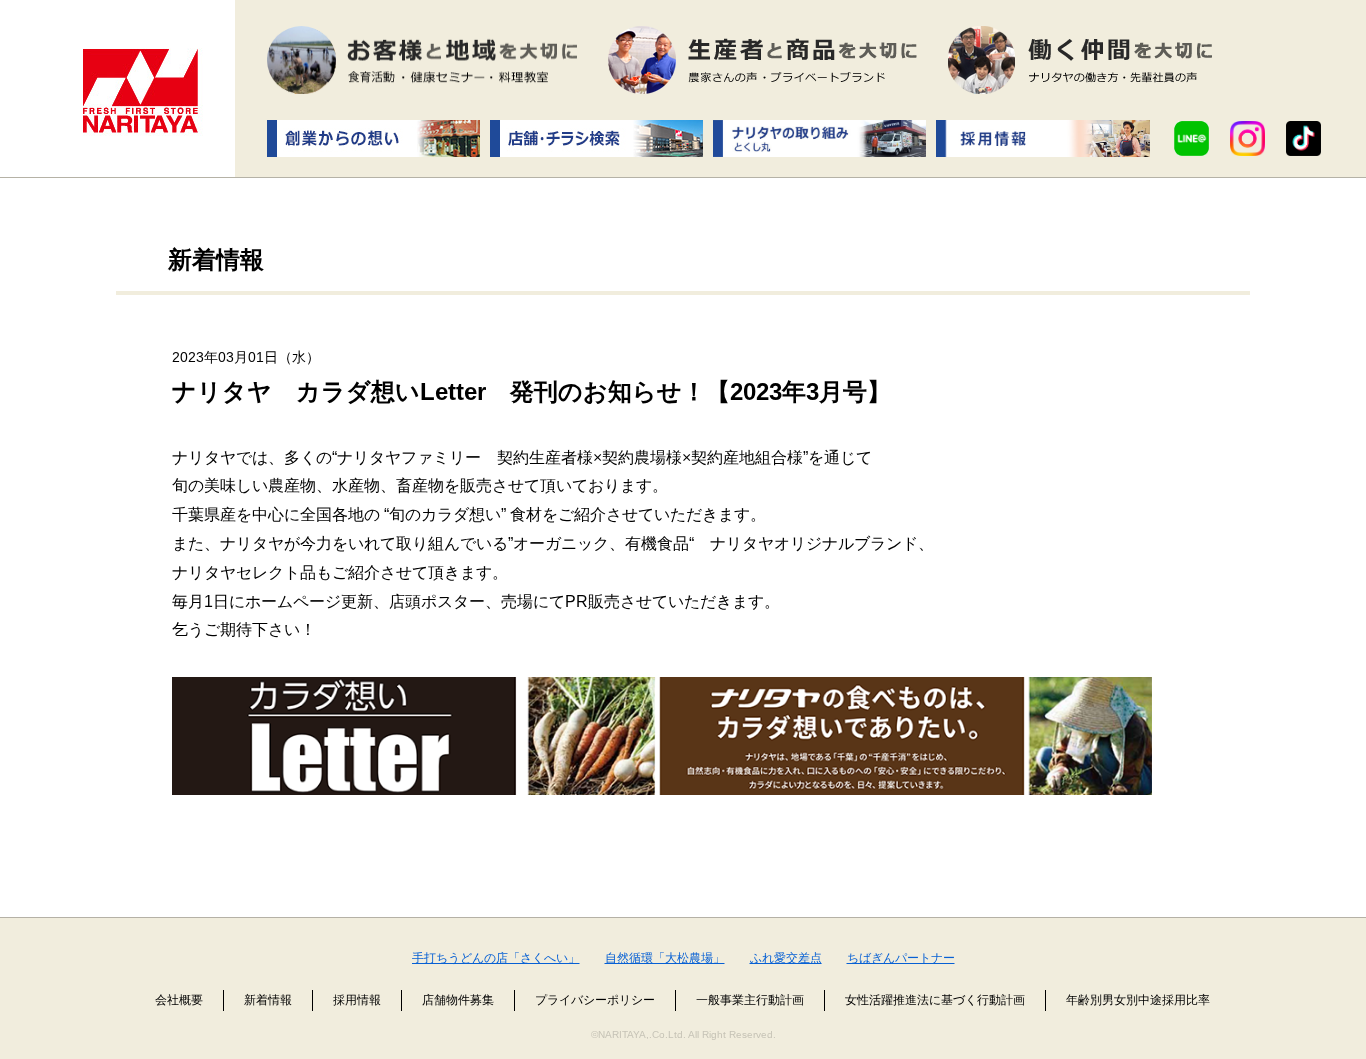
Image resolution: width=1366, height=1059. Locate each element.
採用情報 (357, 1000)
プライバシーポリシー (595, 1000)
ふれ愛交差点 (786, 958)
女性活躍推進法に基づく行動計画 (935, 1000)
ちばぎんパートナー (901, 958)
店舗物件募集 (458, 1000)
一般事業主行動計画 (750, 1000)
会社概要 (179, 1000)
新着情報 (268, 1000)
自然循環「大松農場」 (665, 958)
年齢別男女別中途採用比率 (1138, 1000)
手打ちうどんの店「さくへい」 (496, 958)
